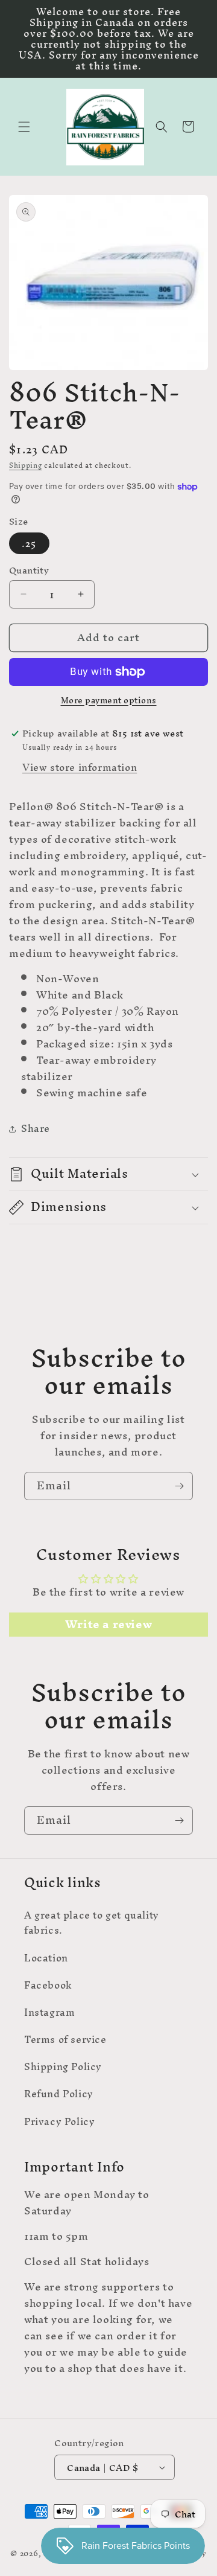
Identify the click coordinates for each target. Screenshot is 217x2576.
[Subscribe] (179, 1486)
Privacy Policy (59, 2121)
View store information (80, 767)
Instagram (49, 2012)
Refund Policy (59, 2094)
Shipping (26, 465)
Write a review (108, 1625)
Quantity (29, 570)
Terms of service (65, 2039)
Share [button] (36, 1128)
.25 (29, 543)
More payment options (109, 701)
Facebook (48, 1985)
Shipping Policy (63, 2066)
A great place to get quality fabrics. (92, 1922)
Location (46, 1958)
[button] (24, 127)
